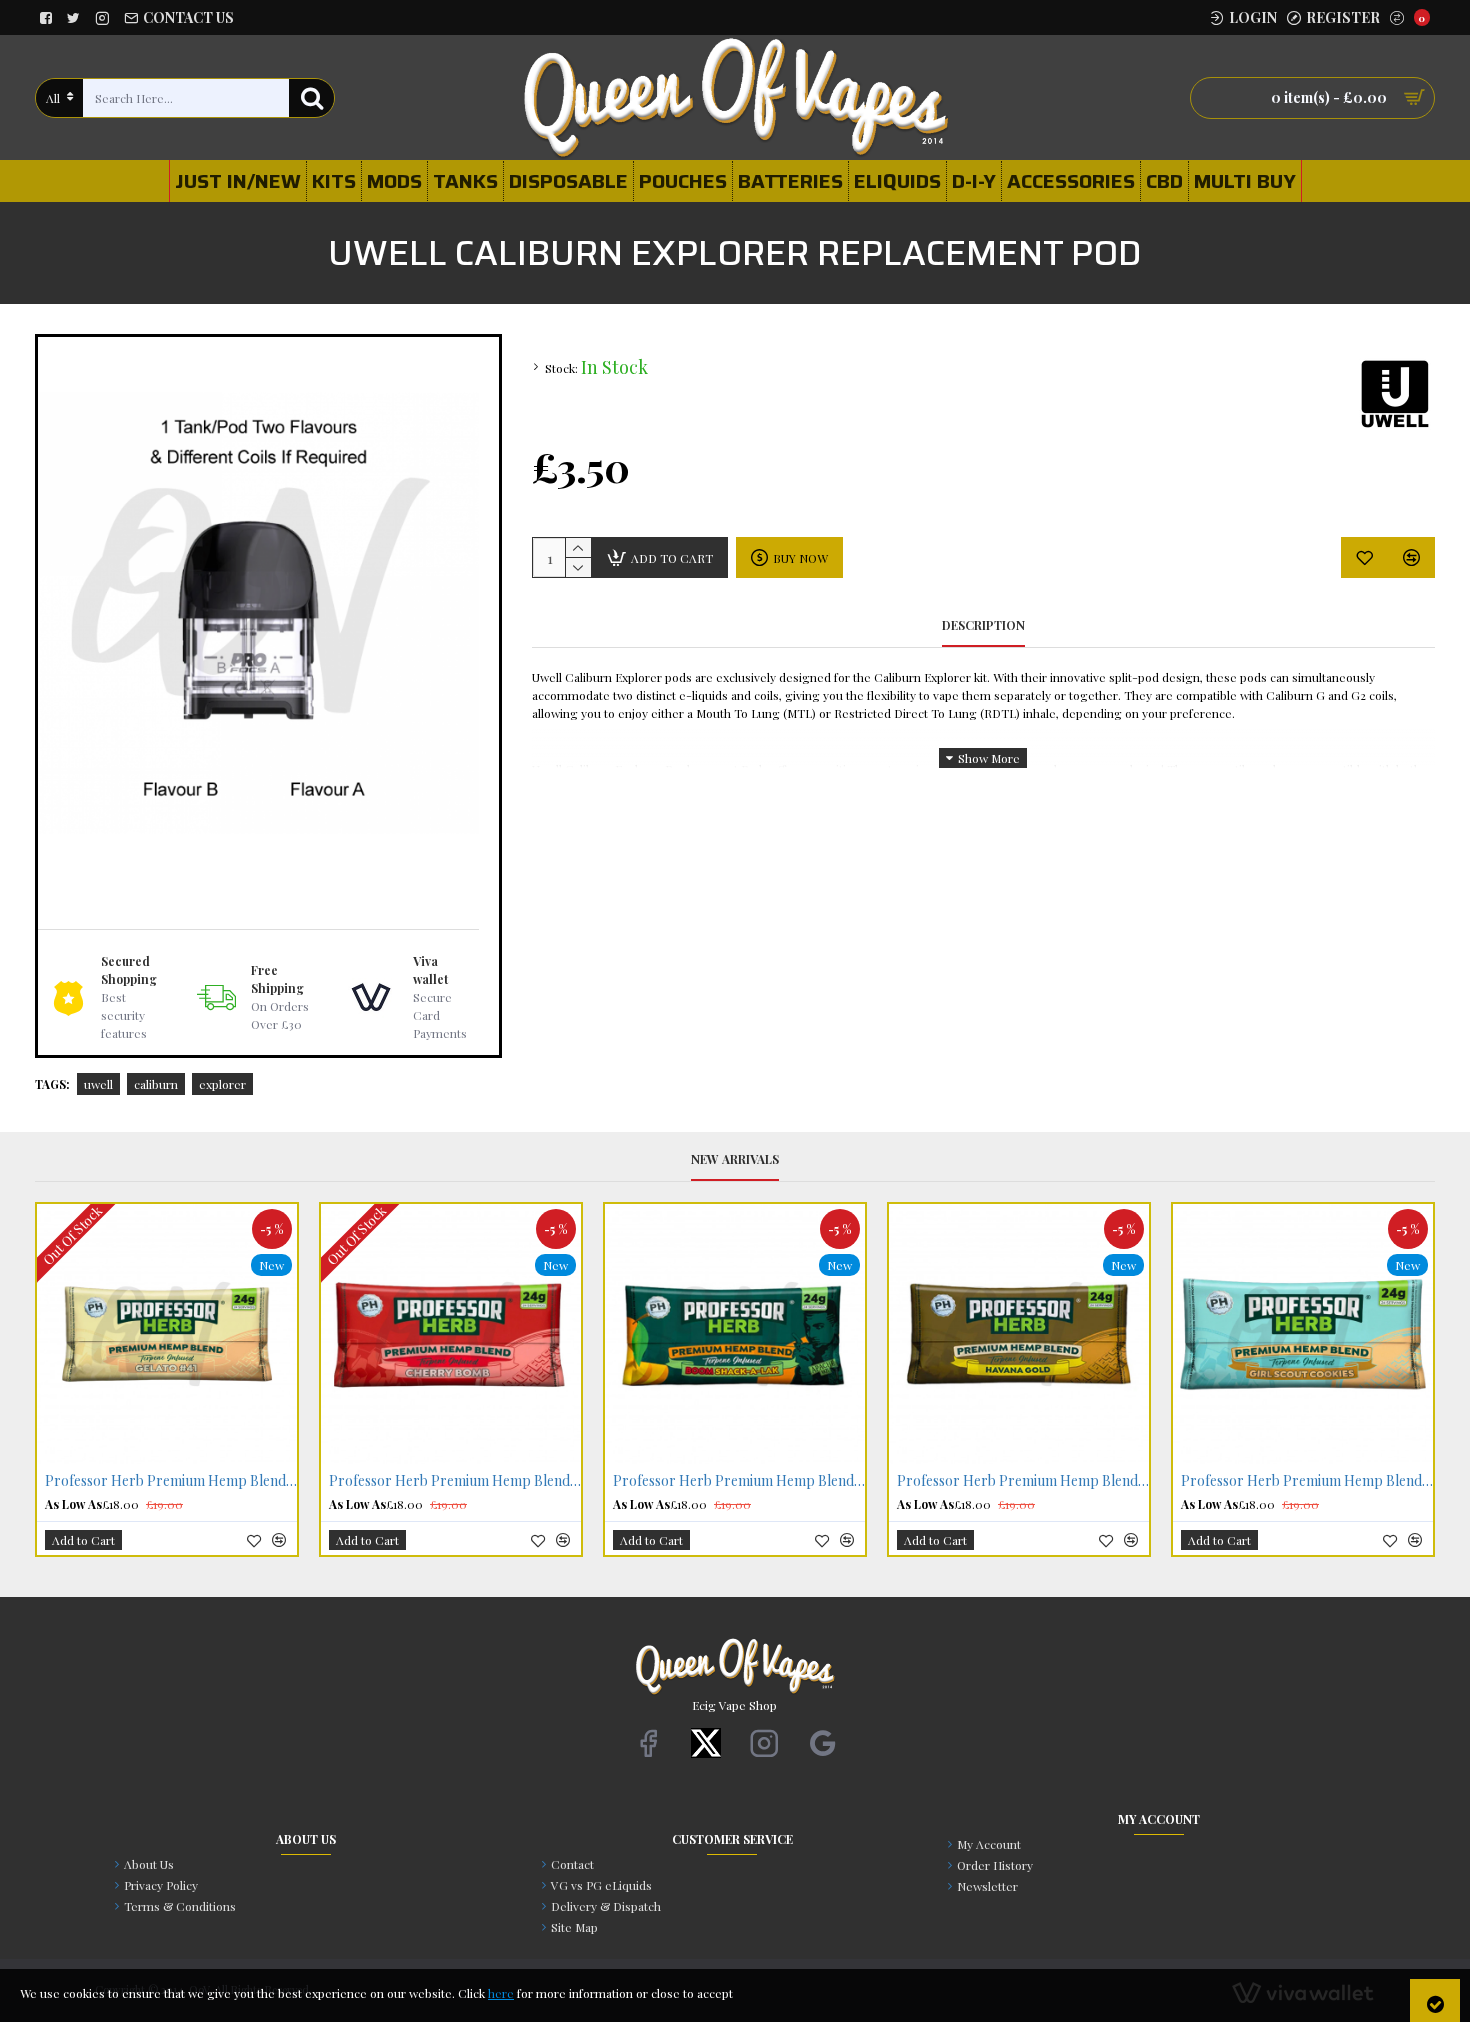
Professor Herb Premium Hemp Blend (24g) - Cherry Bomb (455, 1481)
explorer (222, 1084)
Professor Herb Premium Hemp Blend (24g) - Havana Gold (1023, 1481)
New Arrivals (735, 1159)
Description (983, 625)
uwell (98, 1084)
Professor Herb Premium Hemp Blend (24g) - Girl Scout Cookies (1307, 1481)
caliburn (156, 1084)
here (501, 1993)
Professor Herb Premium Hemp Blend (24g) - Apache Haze (739, 1481)
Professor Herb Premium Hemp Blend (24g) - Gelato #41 (171, 1481)
